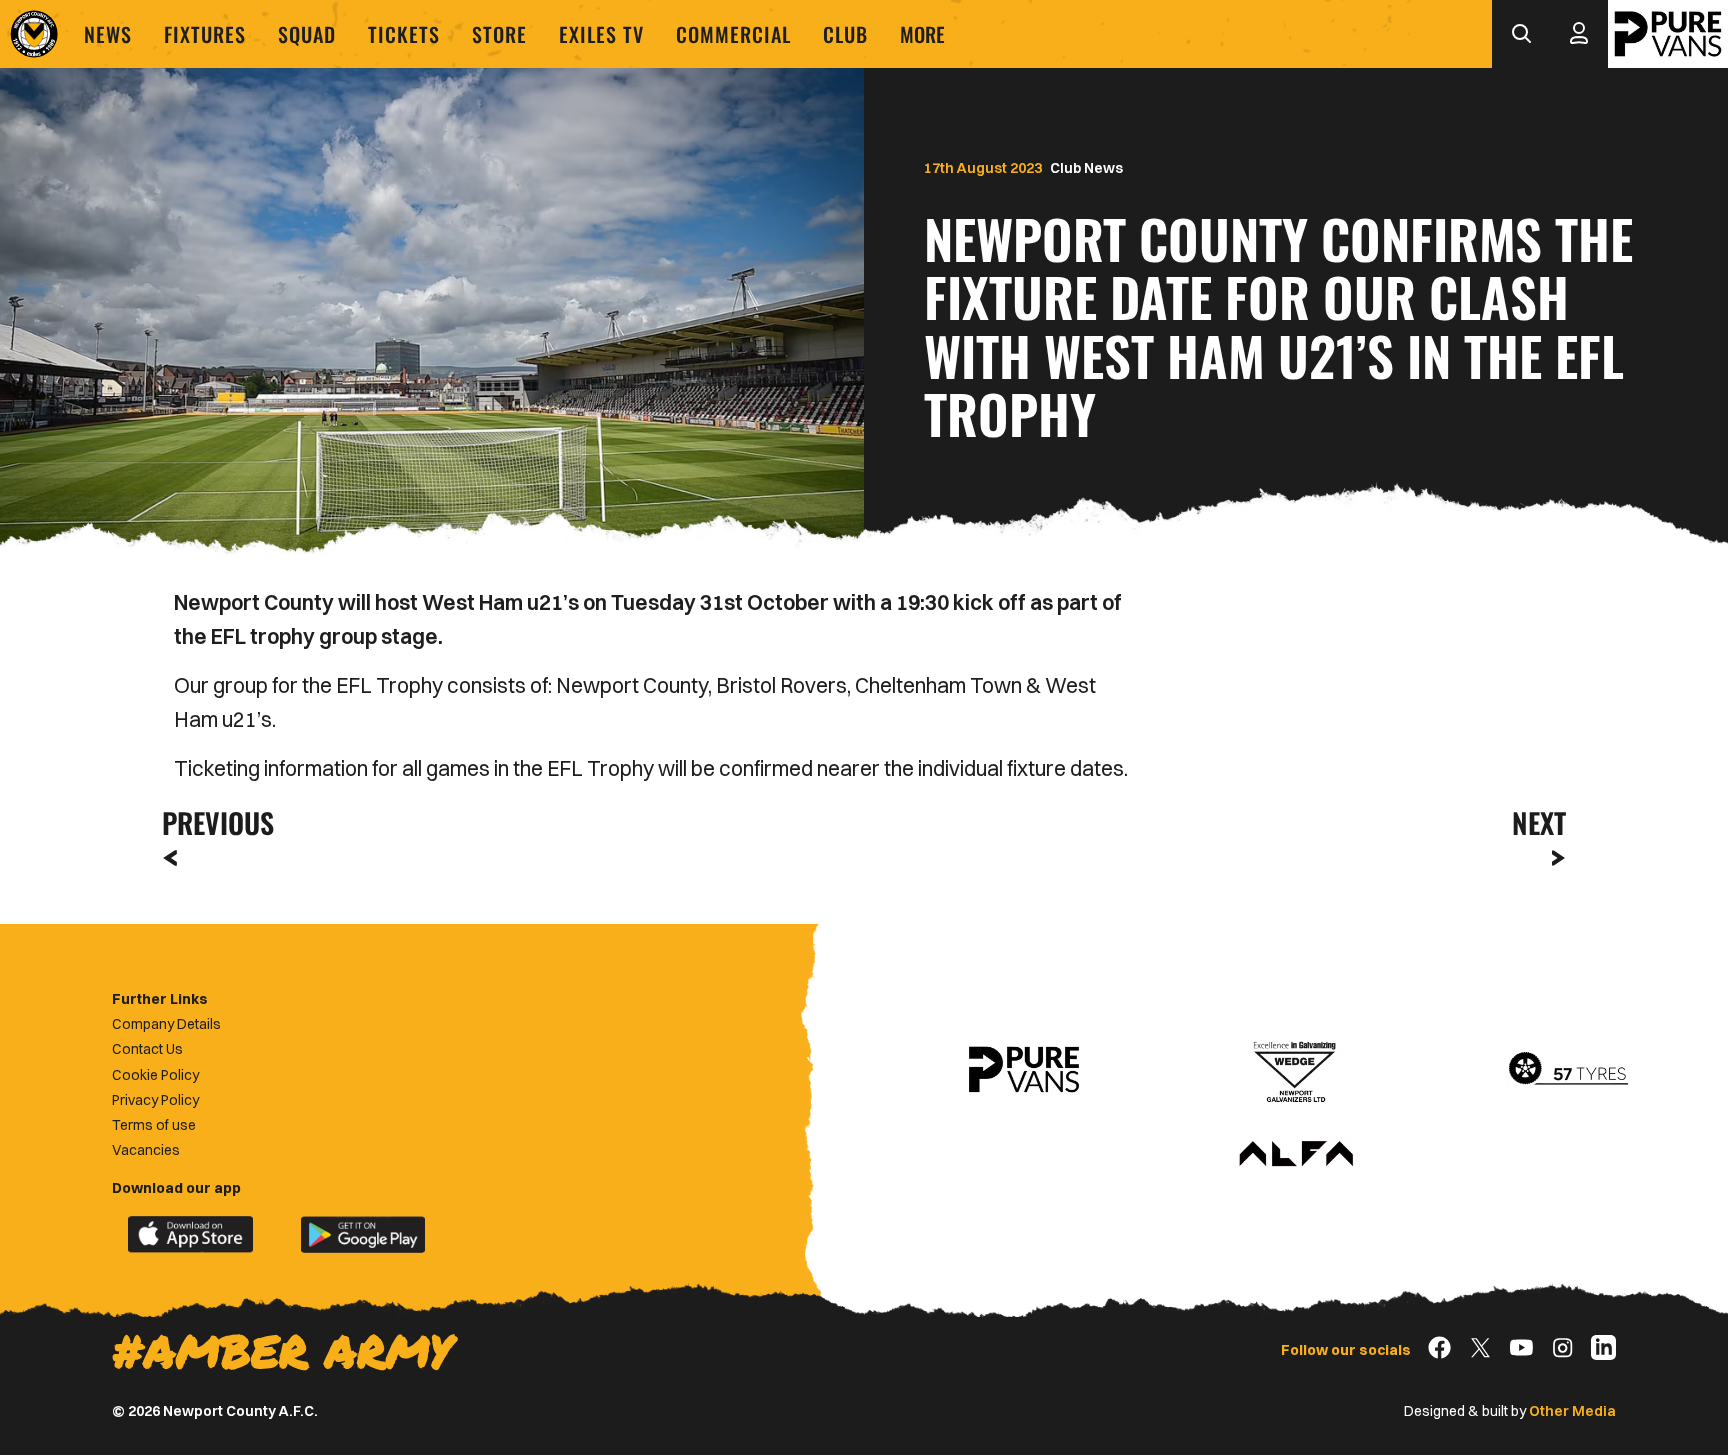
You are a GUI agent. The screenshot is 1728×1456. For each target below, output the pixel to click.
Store (499, 34)
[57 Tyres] (1568, 1070)
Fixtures (205, 34)
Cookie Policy (155, 1075)
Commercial (733, 34)
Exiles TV (601, 34)
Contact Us (147, 1049)
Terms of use (154, 1125)
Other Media (1572, 1411)
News (108, 34)
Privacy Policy (155, 1100)
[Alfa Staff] (1296, 1155)
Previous (212, 822)
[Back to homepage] (34, 34)
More (922, 34)
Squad (307, 34)
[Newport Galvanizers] (1296, 1070)
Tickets (404, 34)
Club (845, 34)
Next (1539, 822)
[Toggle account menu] (1579, 34)
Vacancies (146, 1150)
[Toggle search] (1521, 34)
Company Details (166, 1024)
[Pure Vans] (1668, 34)
